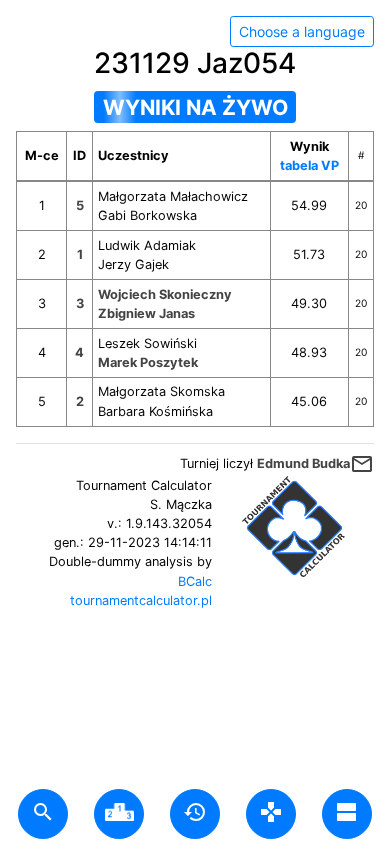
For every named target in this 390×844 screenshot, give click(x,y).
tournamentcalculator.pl (141, 600)
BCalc (195, 581)
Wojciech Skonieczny (165, 294)
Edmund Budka (303, 463)
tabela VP (309, 165)
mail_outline (362, 464)
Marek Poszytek (148, 362)
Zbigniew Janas (146, 313)
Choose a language (302, 31)
